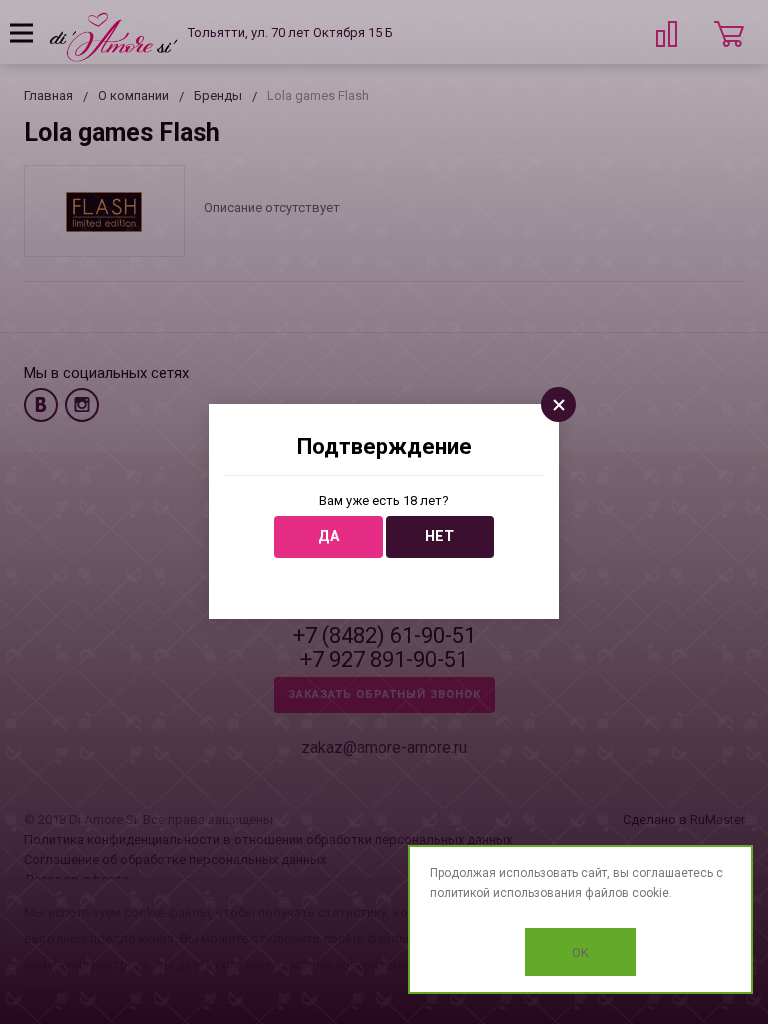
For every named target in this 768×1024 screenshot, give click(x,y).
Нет (439, 536)
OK (580, 952)
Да (328, 536)
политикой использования (506, 893)
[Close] (558, 404)
